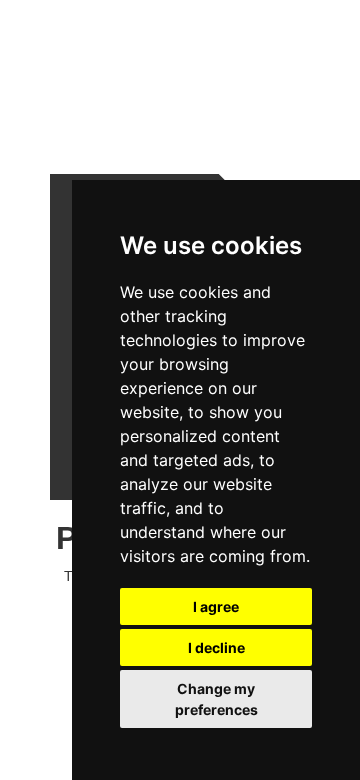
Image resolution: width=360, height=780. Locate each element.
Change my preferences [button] (216, 699)
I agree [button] (216, 606)
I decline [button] (216, 647)
